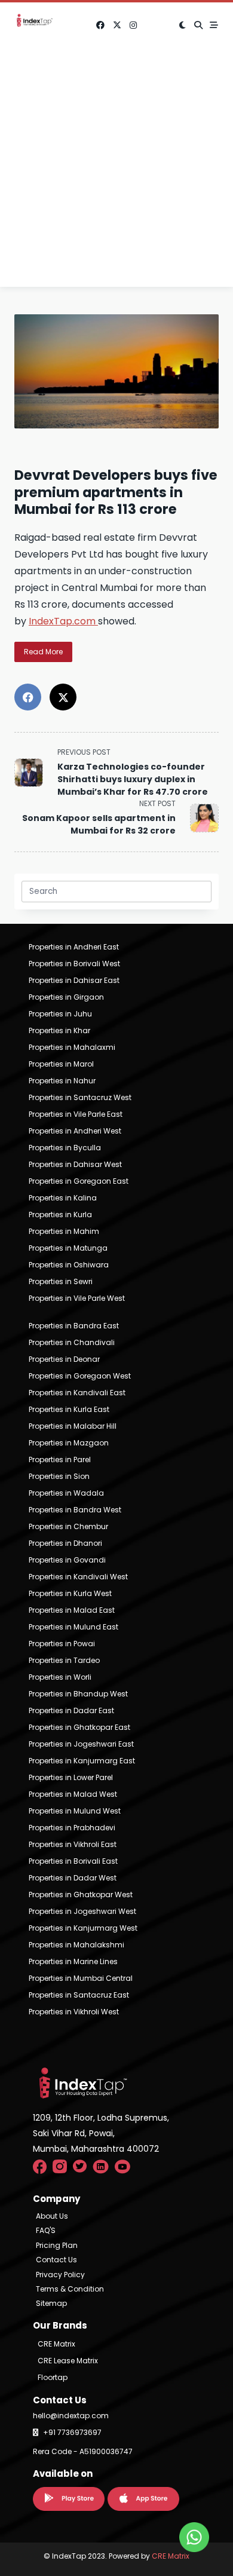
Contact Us (56, 2260)
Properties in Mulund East (73, 1627)
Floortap (53, 2377)
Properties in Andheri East (74, 947)
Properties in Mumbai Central (81, 1978)
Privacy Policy (60, 2275)
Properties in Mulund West (75, 1811)
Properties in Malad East (72, 1610)
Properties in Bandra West (75, 1510)
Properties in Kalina (63, 1198)
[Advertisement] (116, 170)
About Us (52, 2216)
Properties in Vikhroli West (74, 2012)
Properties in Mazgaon (69, 1443)
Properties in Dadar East (71, 1710)
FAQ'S (46, 2231)
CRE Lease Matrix (68, 2361)
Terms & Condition (70, 2289)
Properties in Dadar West (73, 1878)
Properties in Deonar (64, 1359)
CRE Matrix (56, 2344)
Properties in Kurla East (69, 1409)
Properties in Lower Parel (71, 1777)
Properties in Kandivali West (78, 1577)
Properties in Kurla (60, 1215)
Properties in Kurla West (70, 1593)
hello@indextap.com (71, 2416)
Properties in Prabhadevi (72, 1828)
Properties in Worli (60, 1677)
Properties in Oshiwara (69, 1265)
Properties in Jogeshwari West (82, 1911)
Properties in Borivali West (74, 964)
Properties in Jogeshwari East (81, 1744)
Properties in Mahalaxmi (72, 1047)
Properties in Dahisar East (74, 980)
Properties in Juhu (60, 1014)
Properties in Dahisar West (75, 1164)
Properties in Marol (61, 1064)
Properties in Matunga (68, 1248)
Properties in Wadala (66, 1493)
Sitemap (51, 2304)
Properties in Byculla (65, 1148)
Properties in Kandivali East (77, 1393)
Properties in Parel (60, 1459)
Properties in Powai (62, 1644)
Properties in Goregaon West (80, 1376)
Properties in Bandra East (74, 1326)
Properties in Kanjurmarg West (83, 1928)
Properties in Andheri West (75, 1131)
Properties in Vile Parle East (76, 1114)
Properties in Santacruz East (79, 1995)
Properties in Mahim (64, 1231)
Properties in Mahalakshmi (76, 1945)
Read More (43, 652)
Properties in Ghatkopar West (81, 1895)
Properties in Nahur (62, 1081)
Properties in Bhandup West (78, 1694)
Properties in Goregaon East (79, 1181)
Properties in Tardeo (64, 1660)
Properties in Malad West (73, 1794)
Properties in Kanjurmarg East (82, 1761)
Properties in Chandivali (72, 1342)
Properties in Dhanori (65, 1543)
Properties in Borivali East (73, 1861)
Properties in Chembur (68, 1526)
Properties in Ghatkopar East (79, 1727)
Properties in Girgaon (66, 997)
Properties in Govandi (67, 1560)
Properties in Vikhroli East (73, 1844)
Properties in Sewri (61, 1281)
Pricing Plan (57, 2246)
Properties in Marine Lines (73, 1961)
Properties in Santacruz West (80, 1097)
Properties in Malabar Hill (73, 1426)
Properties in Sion (59, 1476)
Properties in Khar (59, 1030)
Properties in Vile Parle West (77, 1298)
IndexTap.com (63, 621)
